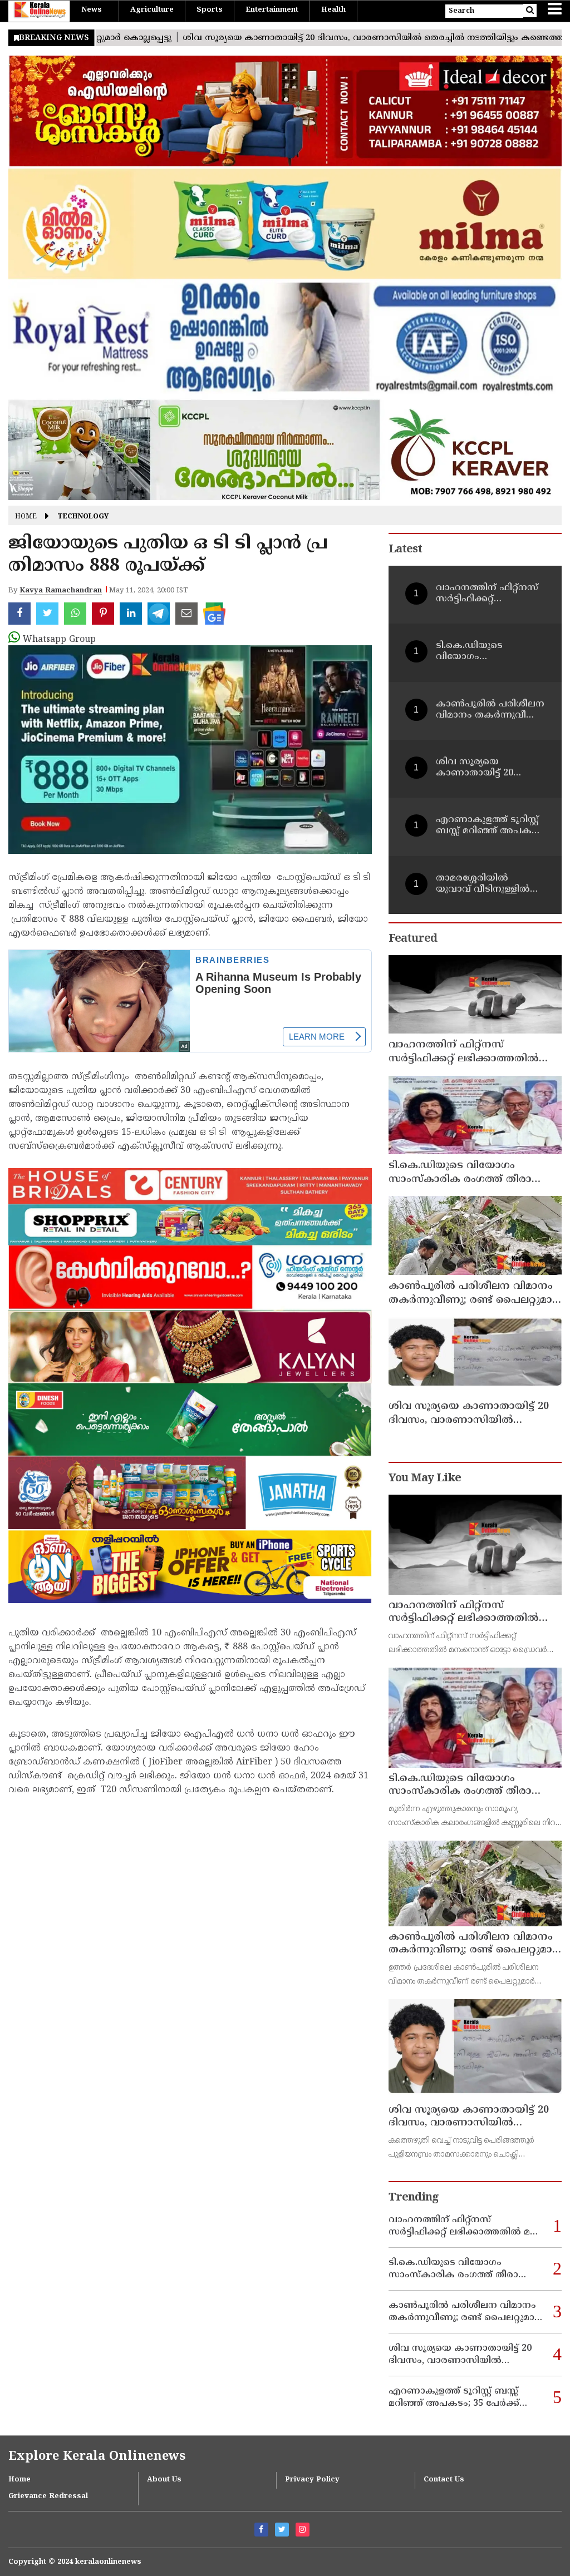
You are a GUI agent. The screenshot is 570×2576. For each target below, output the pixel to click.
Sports (210, 10)
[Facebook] (261, 2530)
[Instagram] (303, 2530)
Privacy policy (312, 2480)
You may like (425, 1479)
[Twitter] (282, 2530)
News (92, 10)
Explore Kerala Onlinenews (97, 2457)
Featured (413, 939)
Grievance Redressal (48, 2496)
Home (26, 517)
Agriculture (152, 10)
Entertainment (272, 10)
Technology (83, 517)
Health (333, 10)
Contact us (444, 2480)
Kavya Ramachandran (61, 591)
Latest (405, 550)
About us (164, 2480)
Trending (414, 2198)
